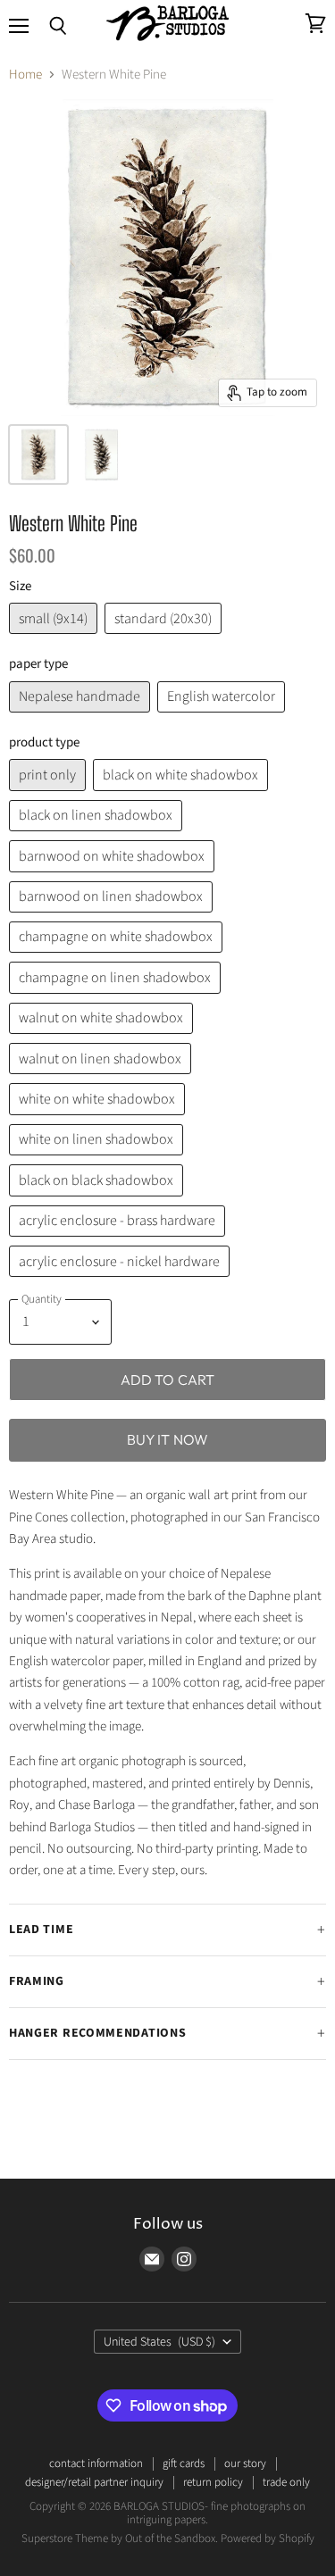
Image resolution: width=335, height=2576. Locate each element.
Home (25, 75)
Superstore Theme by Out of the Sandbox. (120, 2538)
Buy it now (168, 1439)
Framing (37, 1981)
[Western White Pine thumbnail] (101, 454)
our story (245, 2463)
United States (159, 2342)
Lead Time (41, 1930)
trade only (286, 2482)
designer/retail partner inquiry (94, 2482)
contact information (96, 2463)
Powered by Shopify (268, 2538)
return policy (213, 2482)
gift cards (184, 2463)
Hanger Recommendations (97, 2033)
